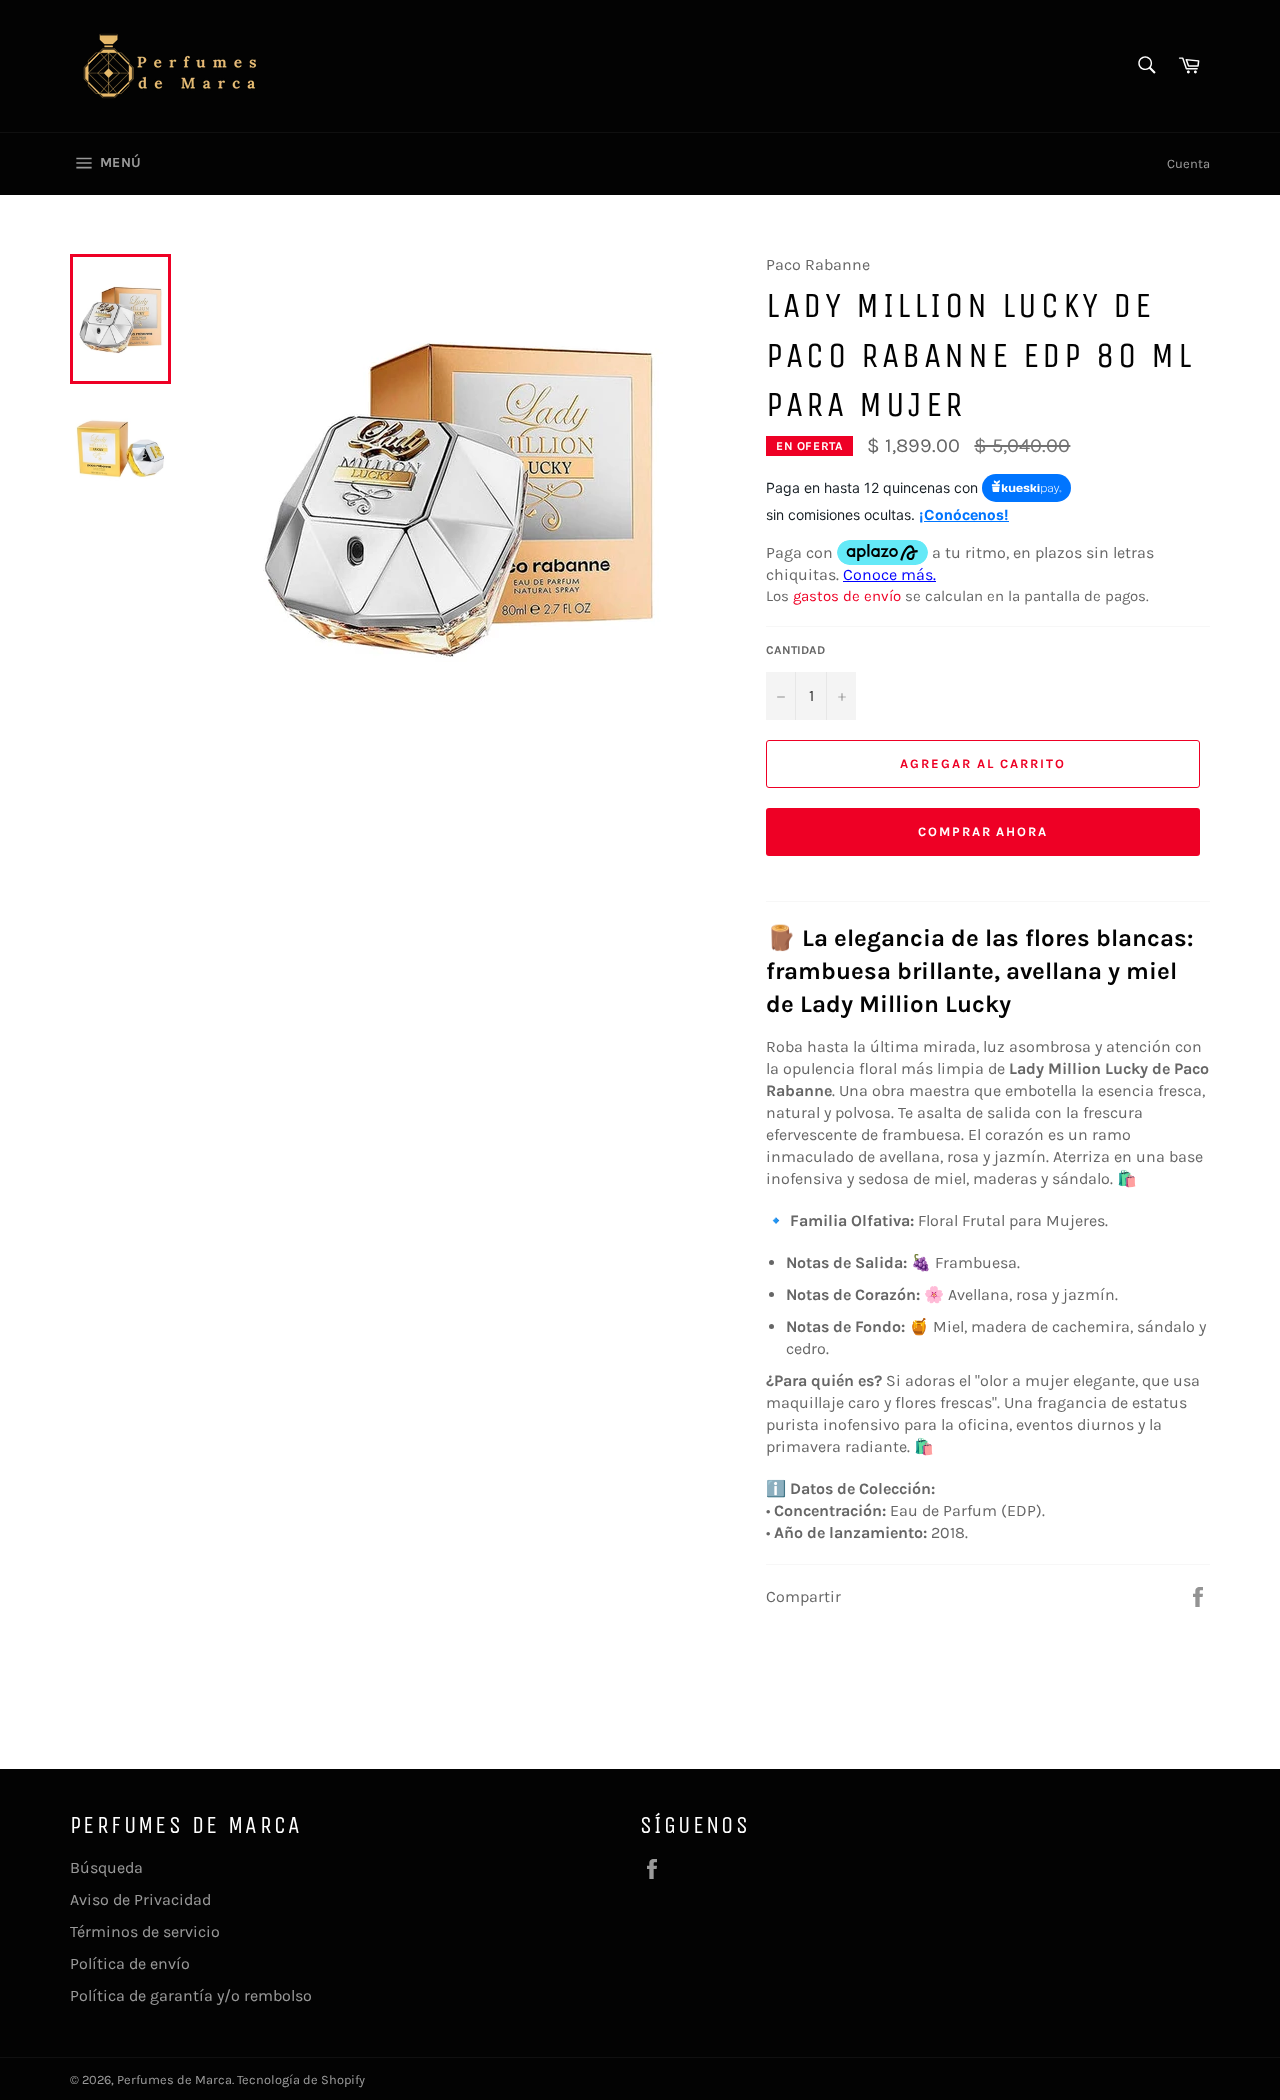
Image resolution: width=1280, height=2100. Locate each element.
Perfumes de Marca (174, 2079)
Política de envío (130, 1963)
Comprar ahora (983, 831)
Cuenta (1188, 163)
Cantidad (795, 650)
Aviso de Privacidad (140, 1899)
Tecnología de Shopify (301, 2079)
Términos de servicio (145, 1931)
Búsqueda (106, 1867)
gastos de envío (847, 596)
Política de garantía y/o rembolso (191, 1995)
